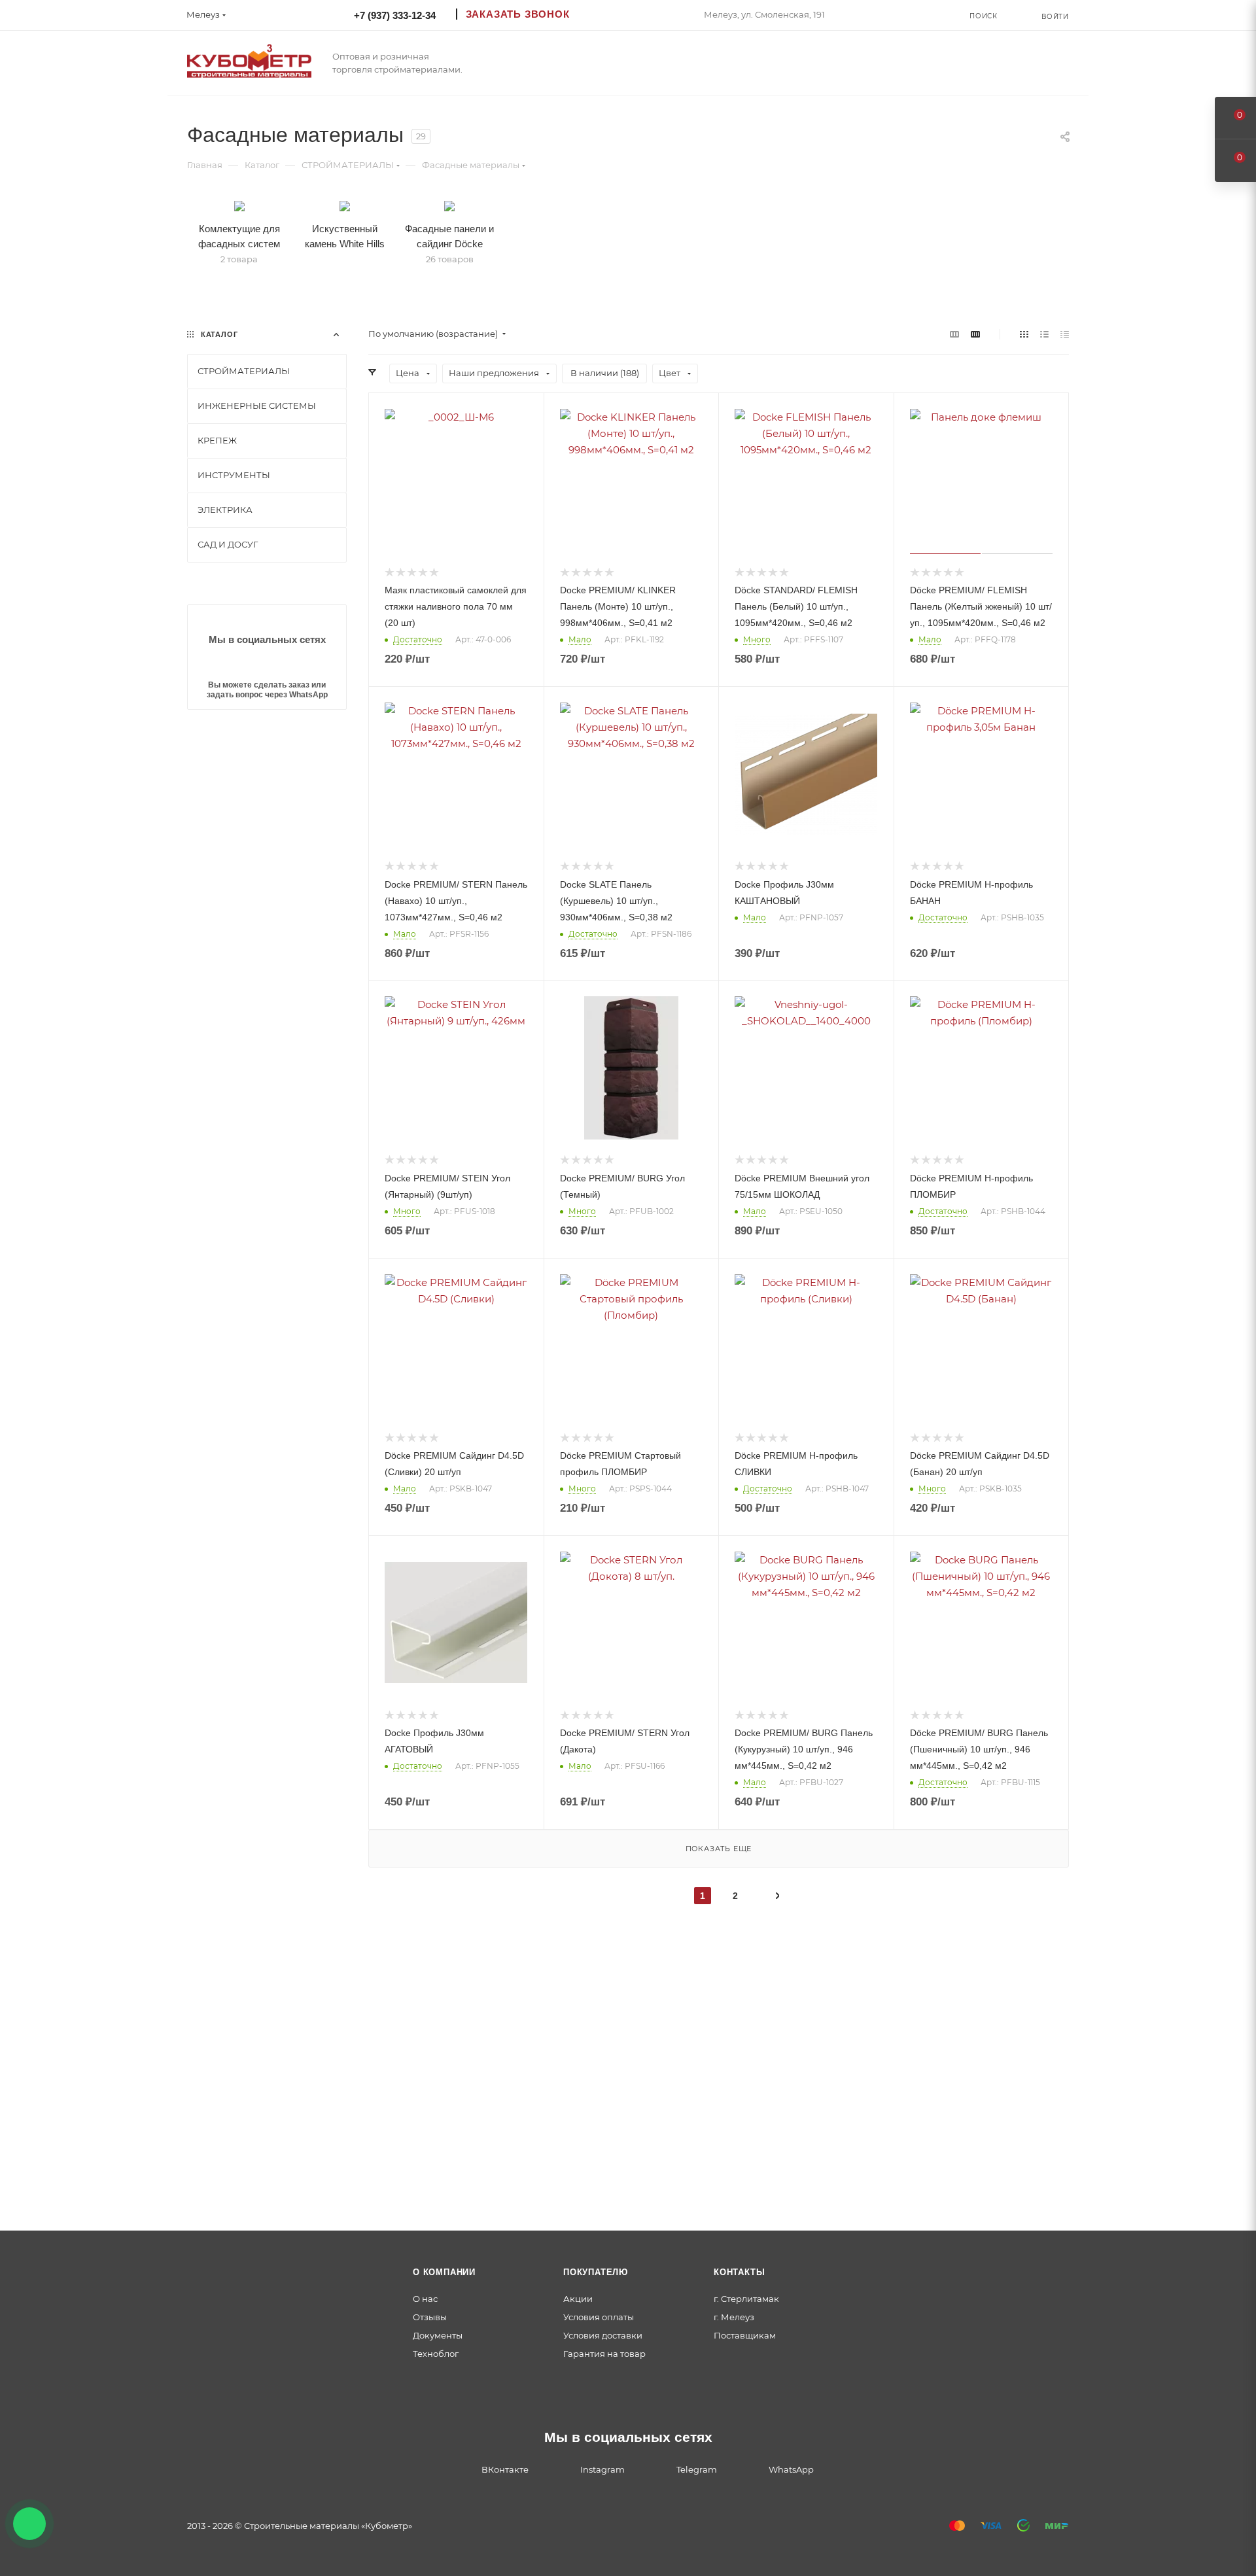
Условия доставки (603, 2335)
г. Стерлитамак (746, 2299)
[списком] (1044, 334)
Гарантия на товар (604, 2354)
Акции (578, 2299)
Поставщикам (745, 2335)
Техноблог (436, 2354)
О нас (425, 2299)
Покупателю (596, 2272)
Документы (438, 2335)
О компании (444, 2272)
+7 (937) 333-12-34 (395, 15)
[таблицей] (1065, 334)
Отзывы (430, 2317)
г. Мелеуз (734, 2317)
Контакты (739, 2272)
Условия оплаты (599, 2317)
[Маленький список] (954, 334)
